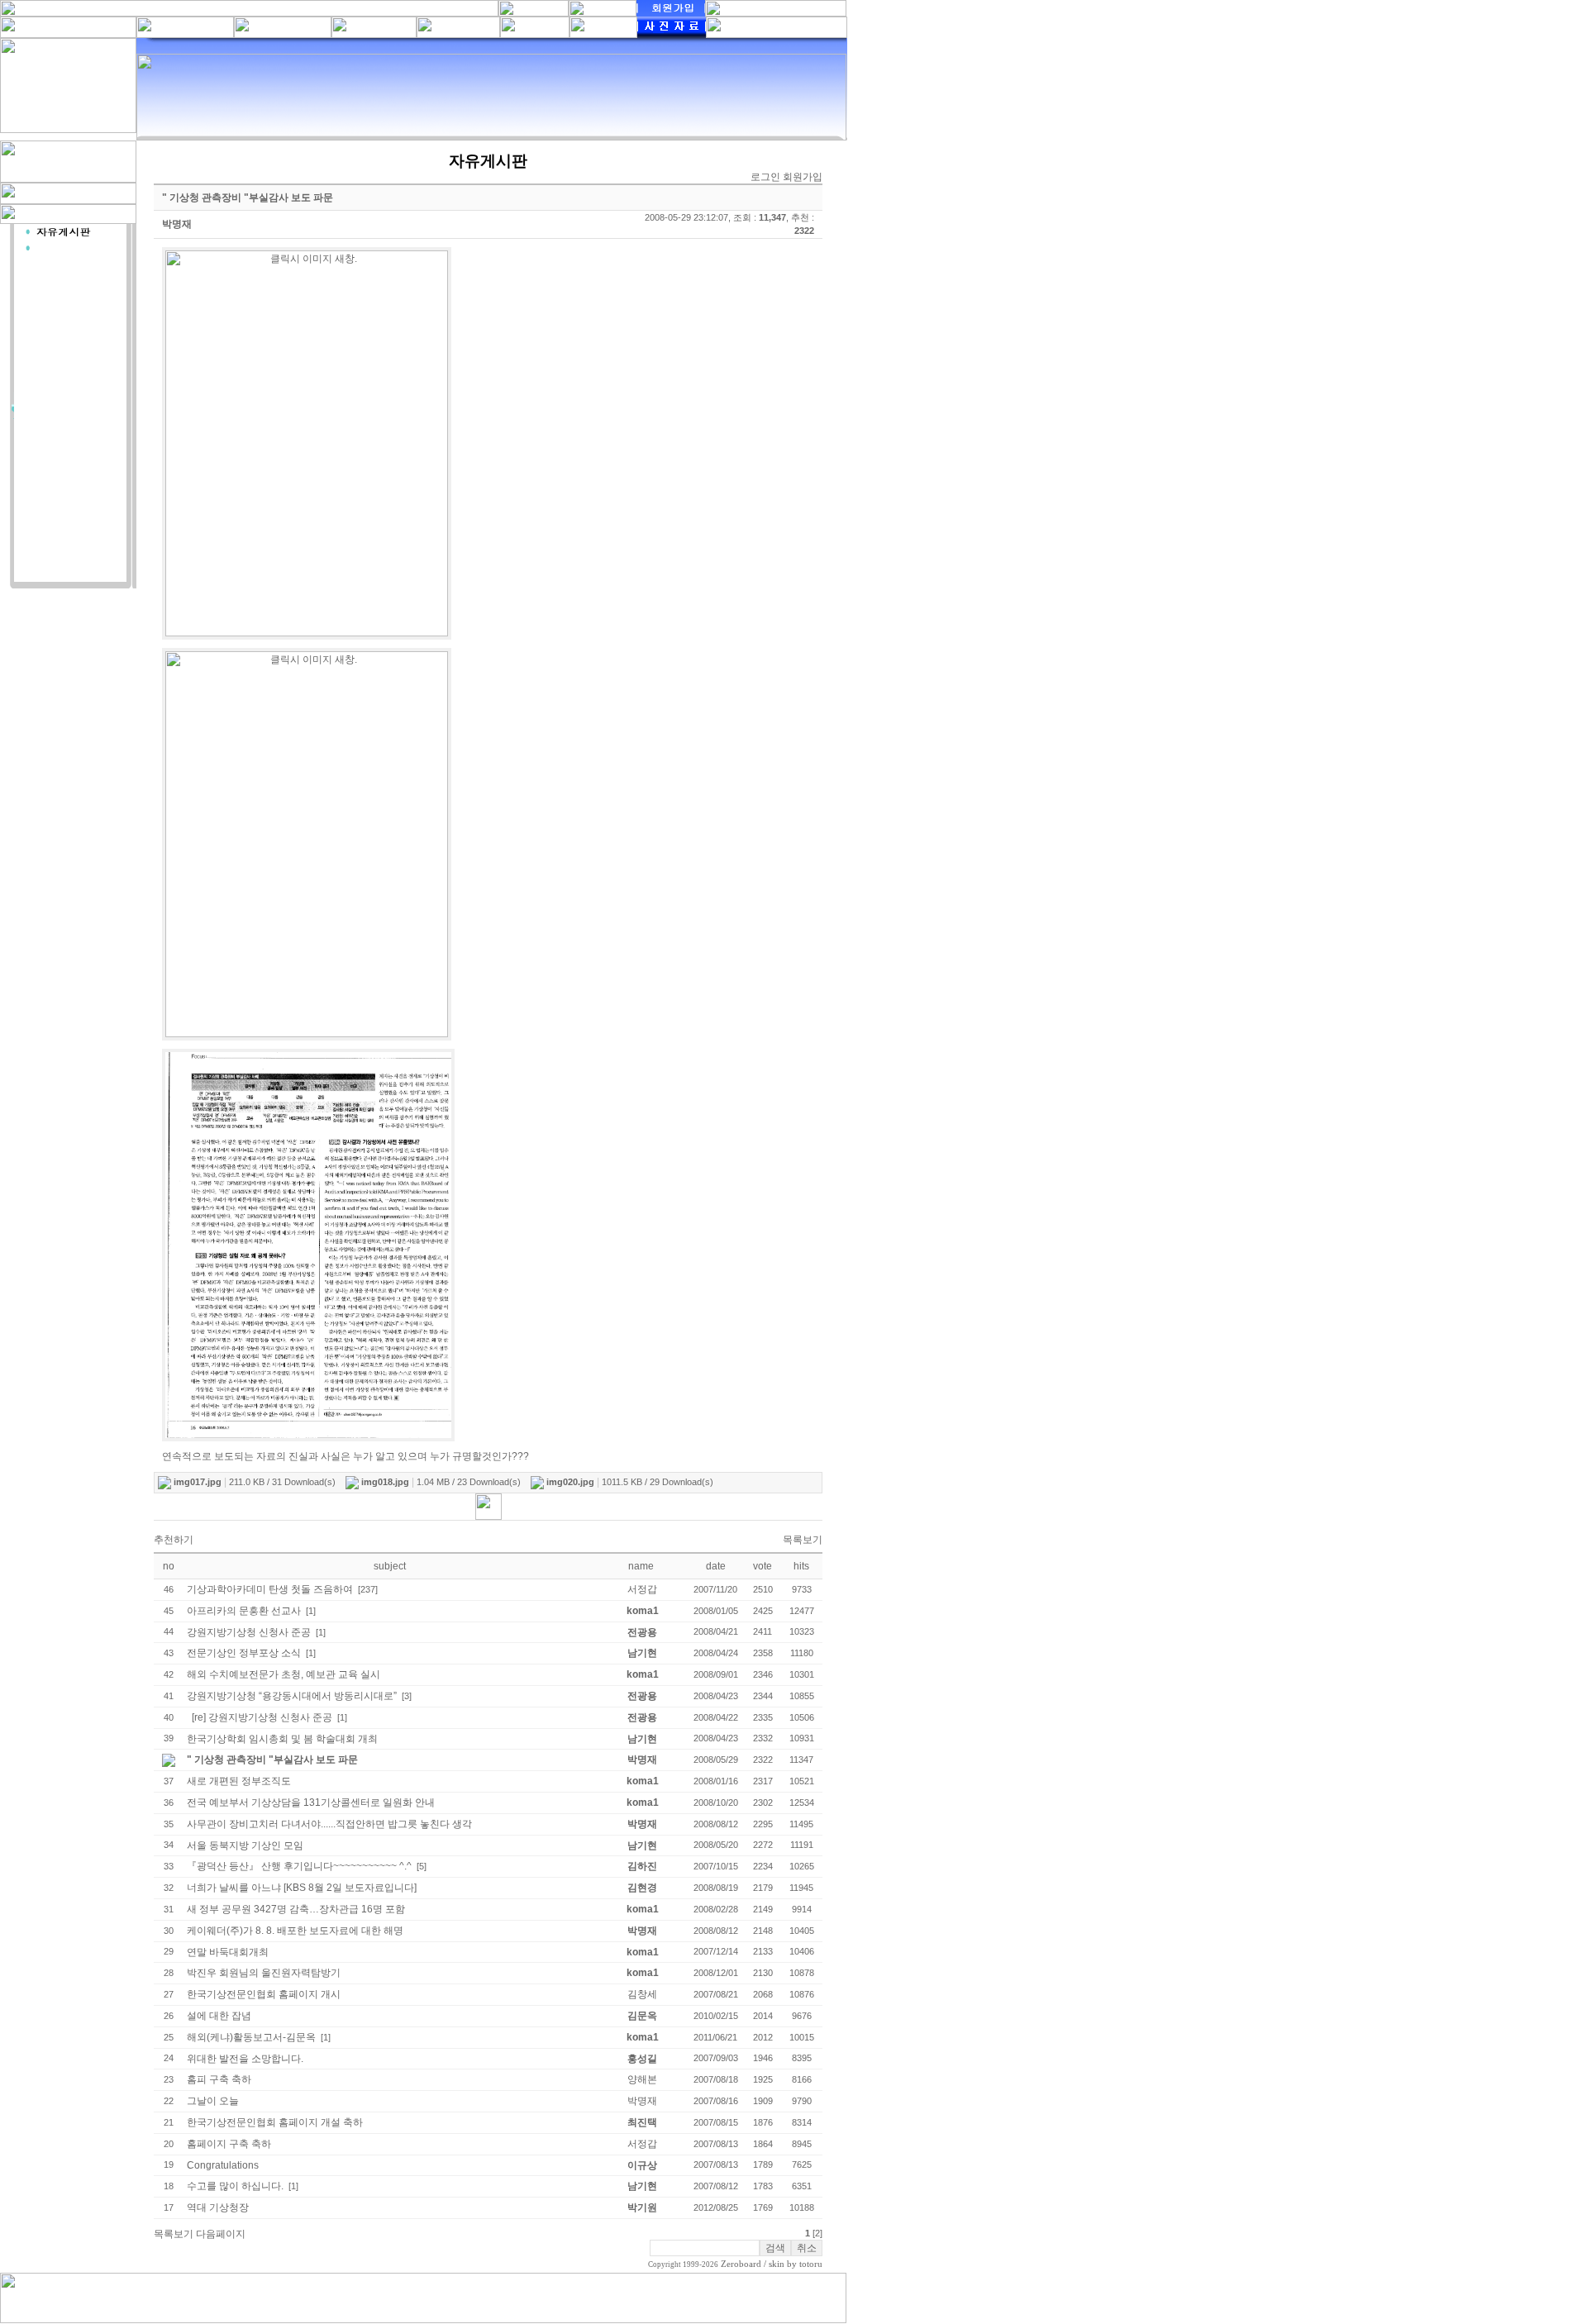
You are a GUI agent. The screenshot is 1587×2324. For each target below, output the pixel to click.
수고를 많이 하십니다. (235, 2186)
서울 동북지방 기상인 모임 (245, 1845)
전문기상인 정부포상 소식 (244, 1653)
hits (801, 1566)
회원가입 (803, 177)
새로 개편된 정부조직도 (239, 1781)
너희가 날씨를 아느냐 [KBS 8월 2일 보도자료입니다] (302, 1888)
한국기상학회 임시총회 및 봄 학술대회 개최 (282, 1739)
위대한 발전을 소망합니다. (245, 2059)
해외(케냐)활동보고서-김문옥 (251, 2037)
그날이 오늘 (213, 2101)
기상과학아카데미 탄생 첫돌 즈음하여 (270, 1589)
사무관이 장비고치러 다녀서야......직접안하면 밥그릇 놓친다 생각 (329, 1824)
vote (763, 1566)
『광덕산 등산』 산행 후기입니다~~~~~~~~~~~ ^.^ (299, 1866)
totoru (811, 2264)
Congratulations (223, 2165)
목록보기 (803, 1540)
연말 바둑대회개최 (228, 1952)
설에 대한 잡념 (219, 2016)
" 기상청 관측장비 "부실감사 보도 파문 (272, 1760)
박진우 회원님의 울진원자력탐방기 (264, 1973)
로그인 (765, 177)
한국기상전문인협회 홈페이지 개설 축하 (275, 2122)
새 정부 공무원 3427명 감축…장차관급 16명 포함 (296, 1909)
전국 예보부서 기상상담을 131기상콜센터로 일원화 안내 (311, 1803)
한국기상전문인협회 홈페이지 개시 (264, 1994)
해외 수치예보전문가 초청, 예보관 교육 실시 (284, 1674)
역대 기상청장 (218, 2207)
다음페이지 (221, 2234)
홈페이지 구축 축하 (229, 2144)
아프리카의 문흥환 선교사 (244, 1611)
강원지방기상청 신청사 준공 (249, 1632)
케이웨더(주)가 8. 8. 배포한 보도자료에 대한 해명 (295, 1931)
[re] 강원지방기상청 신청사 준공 (262, 1717)
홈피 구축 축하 (219, 2079)
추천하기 (174, 1540)
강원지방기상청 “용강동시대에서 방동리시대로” (292, 1696)
